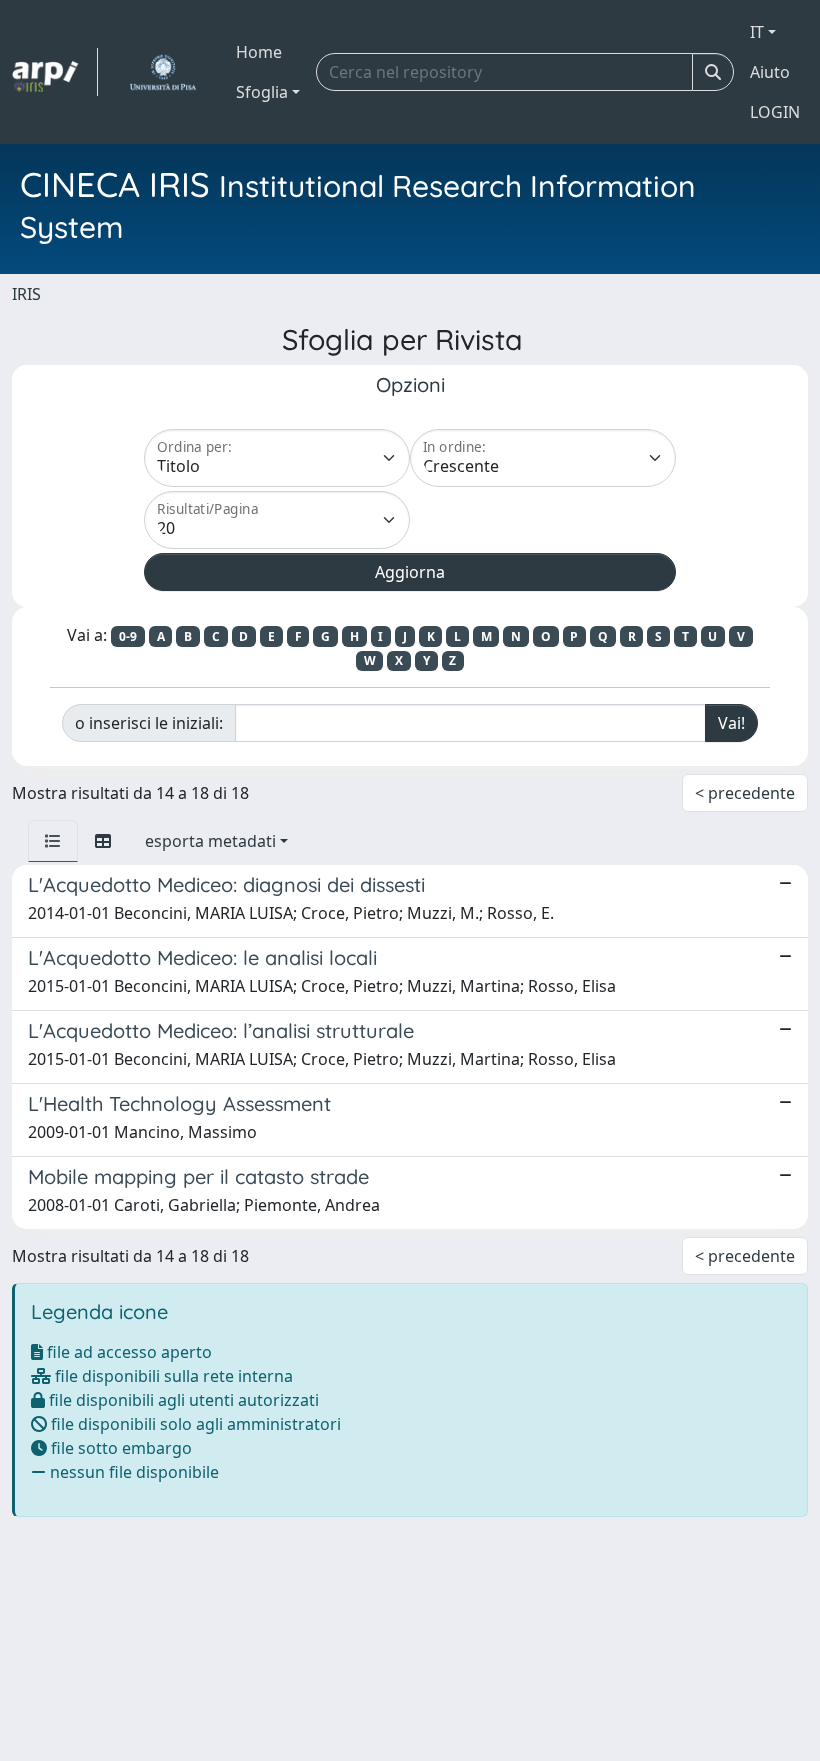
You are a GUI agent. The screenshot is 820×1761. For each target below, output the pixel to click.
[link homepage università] (162, 72)
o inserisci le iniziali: (149, 723)
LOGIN (775, 112)
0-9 (128, 636)
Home (259, 52)
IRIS (26, 294)
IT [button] (757, 32)
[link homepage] (55, 72)
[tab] (53, 841)
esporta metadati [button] (210, 841)
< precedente (745, 793)
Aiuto (770, 72)
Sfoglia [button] (262, 92)
